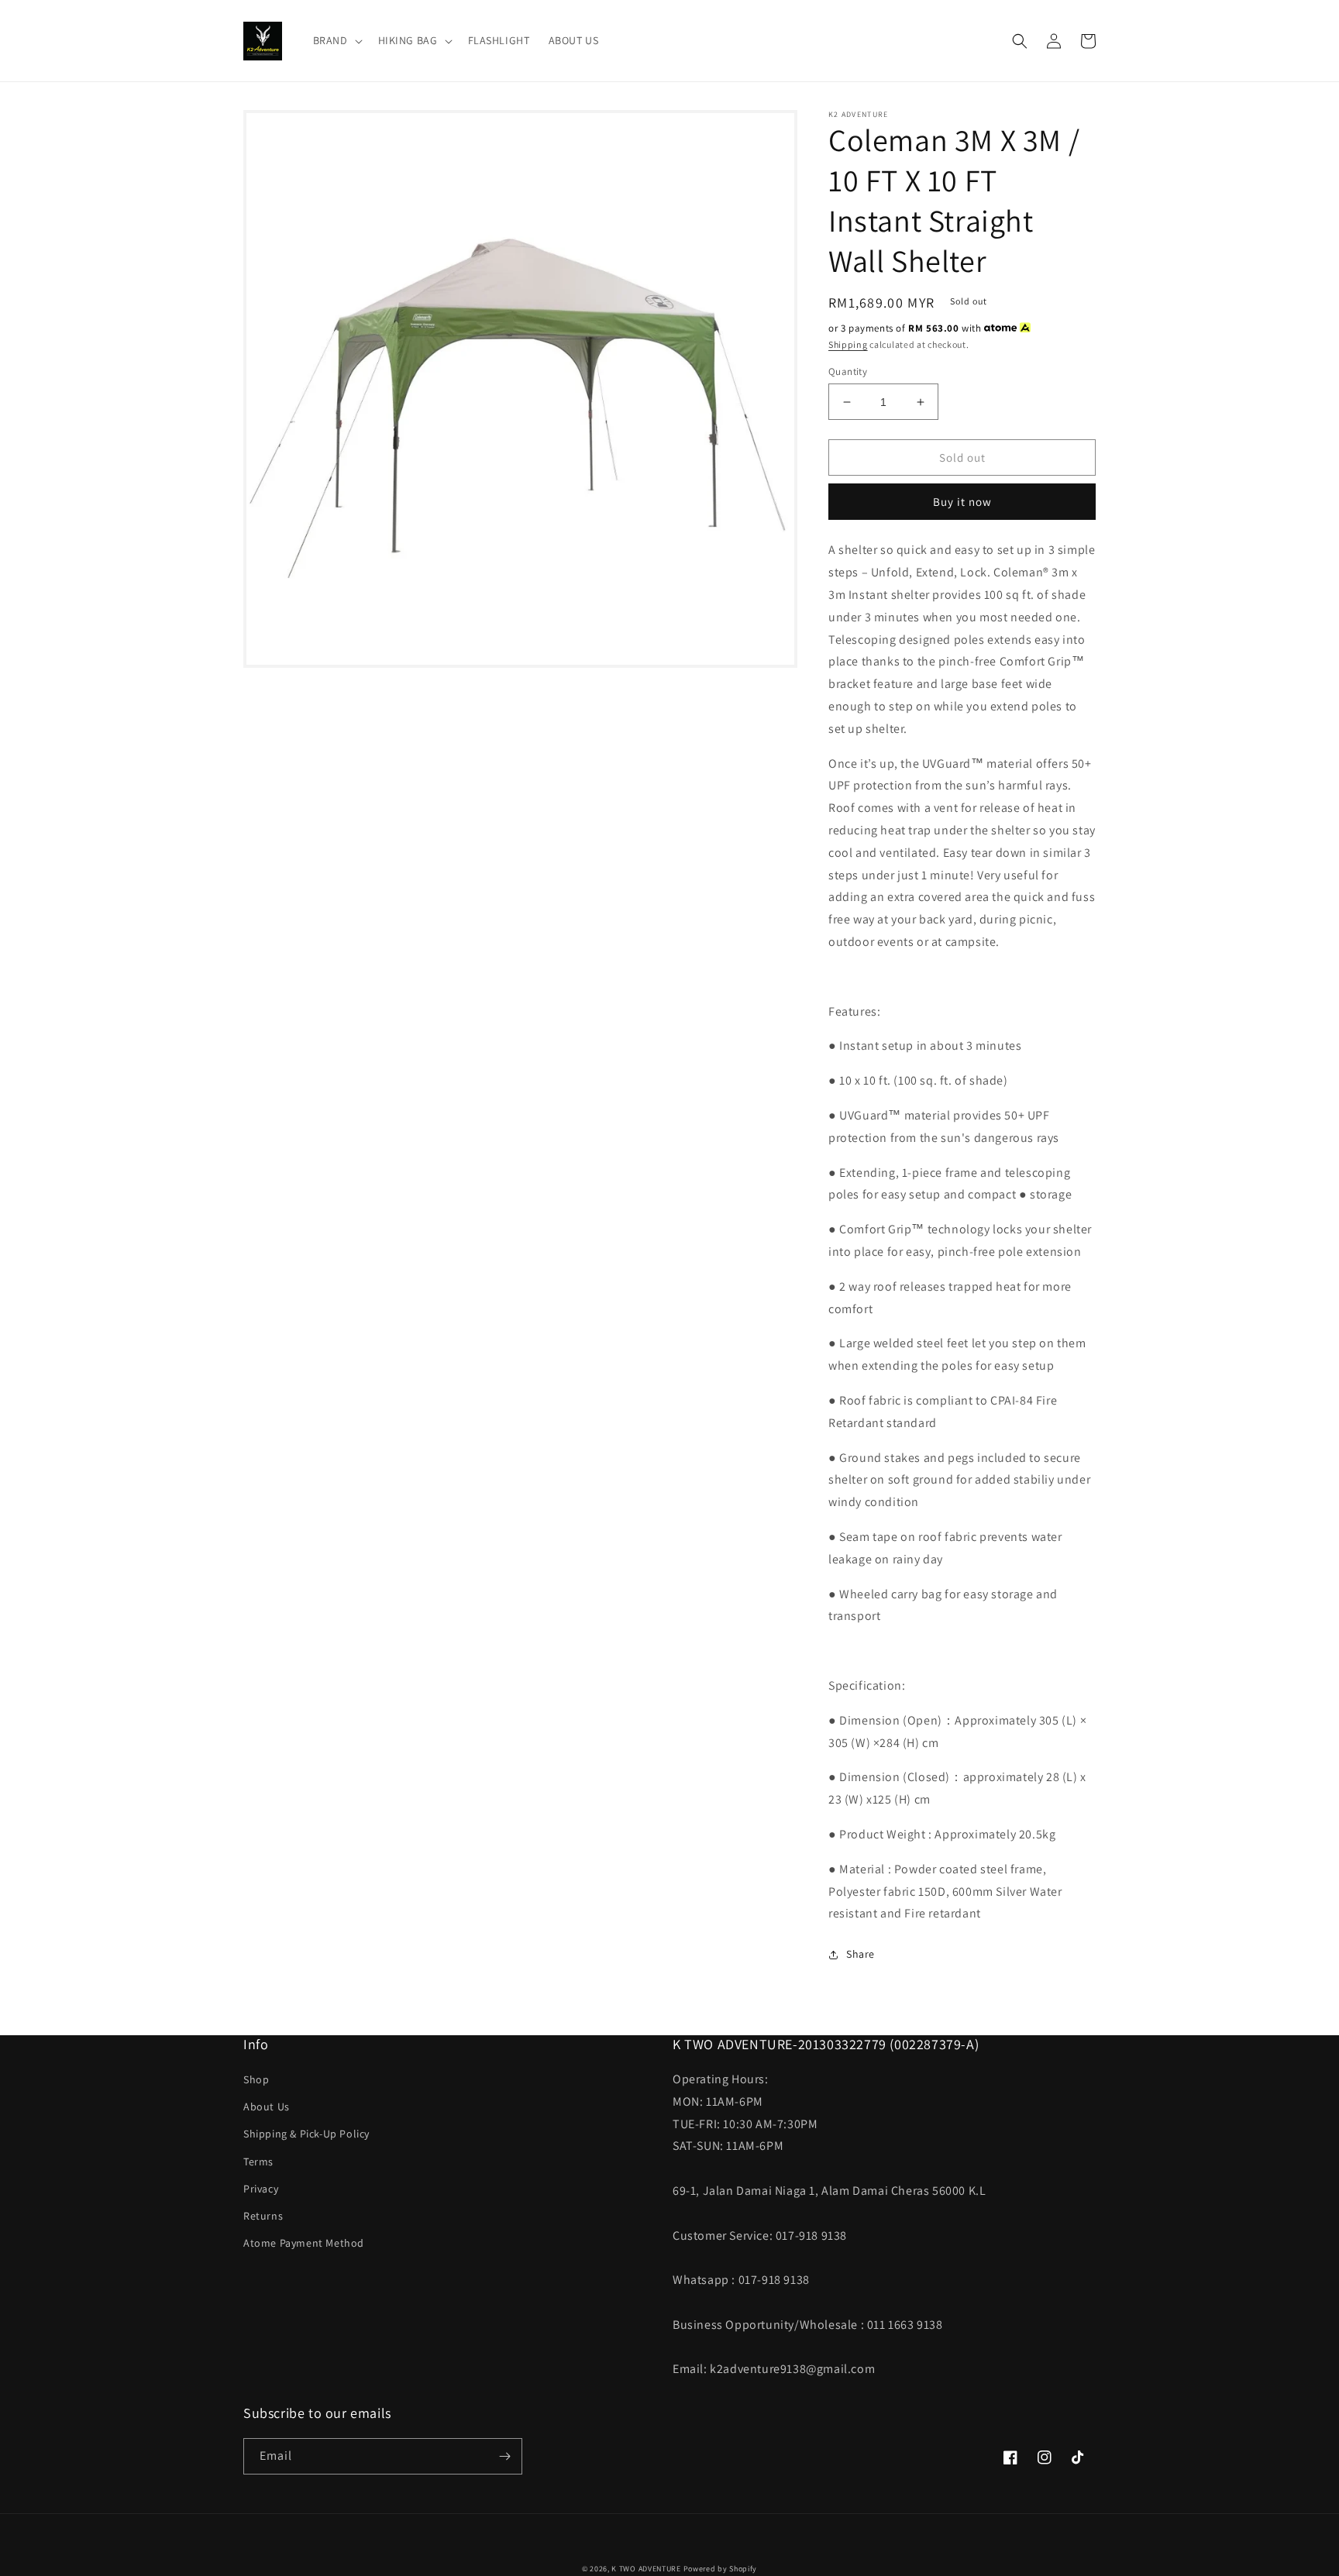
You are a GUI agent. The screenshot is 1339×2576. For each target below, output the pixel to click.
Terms (258, 2162)
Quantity (848, 371)
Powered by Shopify (721, 2569)
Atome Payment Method (304, 2243)
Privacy (261, 2189)
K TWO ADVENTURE (646, 2569)
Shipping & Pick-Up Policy (306, 2134)
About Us (267, 2107)
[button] (336, 40)
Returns (263, 2216)
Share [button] (861, 1954)
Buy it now (962, 502)
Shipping (848, 344)
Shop (256, 2079)
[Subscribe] (504, 2456)
